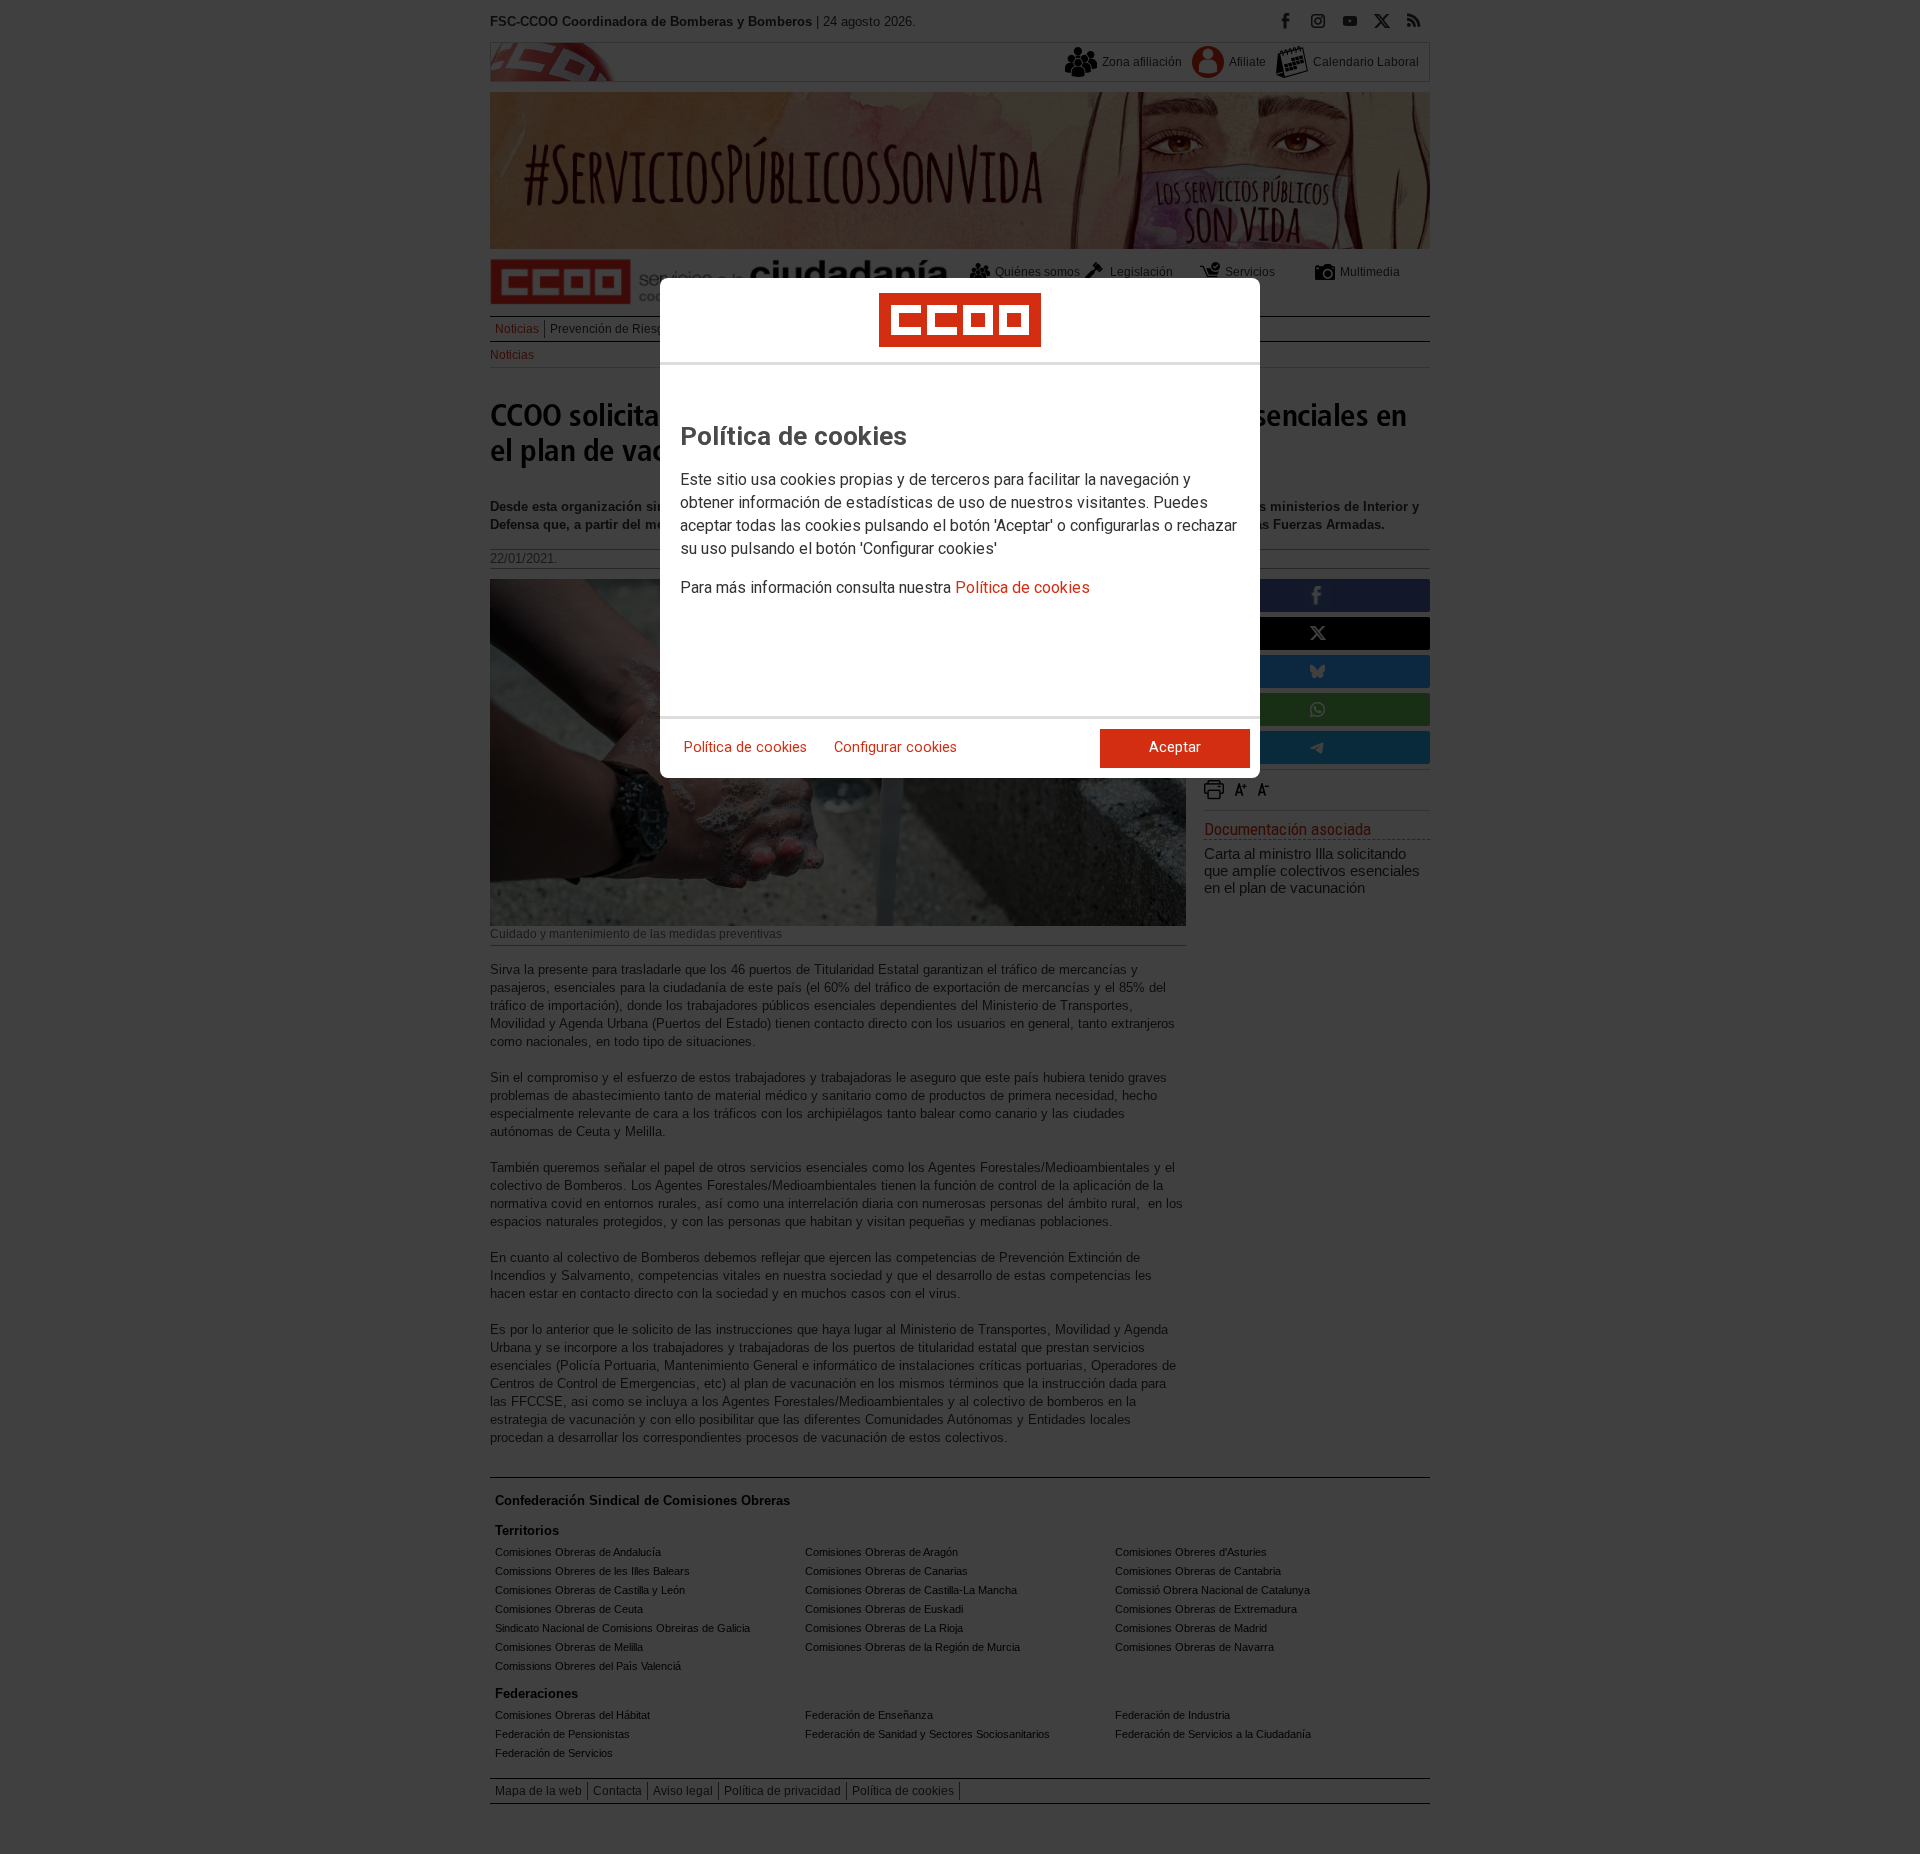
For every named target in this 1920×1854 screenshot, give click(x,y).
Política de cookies (1022, 587)
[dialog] (960, 528)
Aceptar (1175, 747)
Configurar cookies (895, 747)
